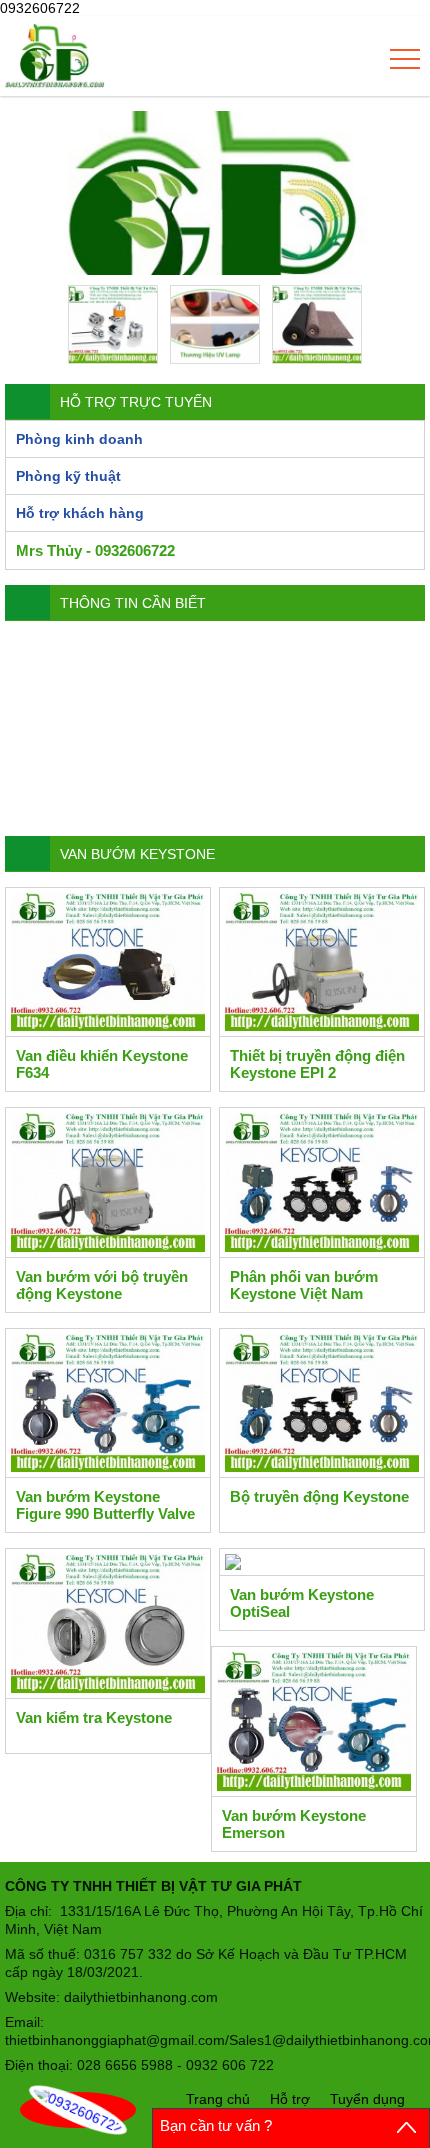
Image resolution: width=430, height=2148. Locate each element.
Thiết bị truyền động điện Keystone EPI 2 (317, 1064)
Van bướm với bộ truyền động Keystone (102, 1285)
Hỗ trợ (290, 2099)
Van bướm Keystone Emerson (294, 1824)
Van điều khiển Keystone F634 (102, 1064)
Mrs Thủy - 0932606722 (95, 550)
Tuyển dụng (367, 2099)
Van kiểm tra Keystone (94, 1717)
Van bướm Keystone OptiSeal (302, 1603)
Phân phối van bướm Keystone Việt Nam (304, 1285)
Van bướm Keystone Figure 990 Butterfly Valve (105, 1505)
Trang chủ (218, 2099)
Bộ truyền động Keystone (319, 1496)
